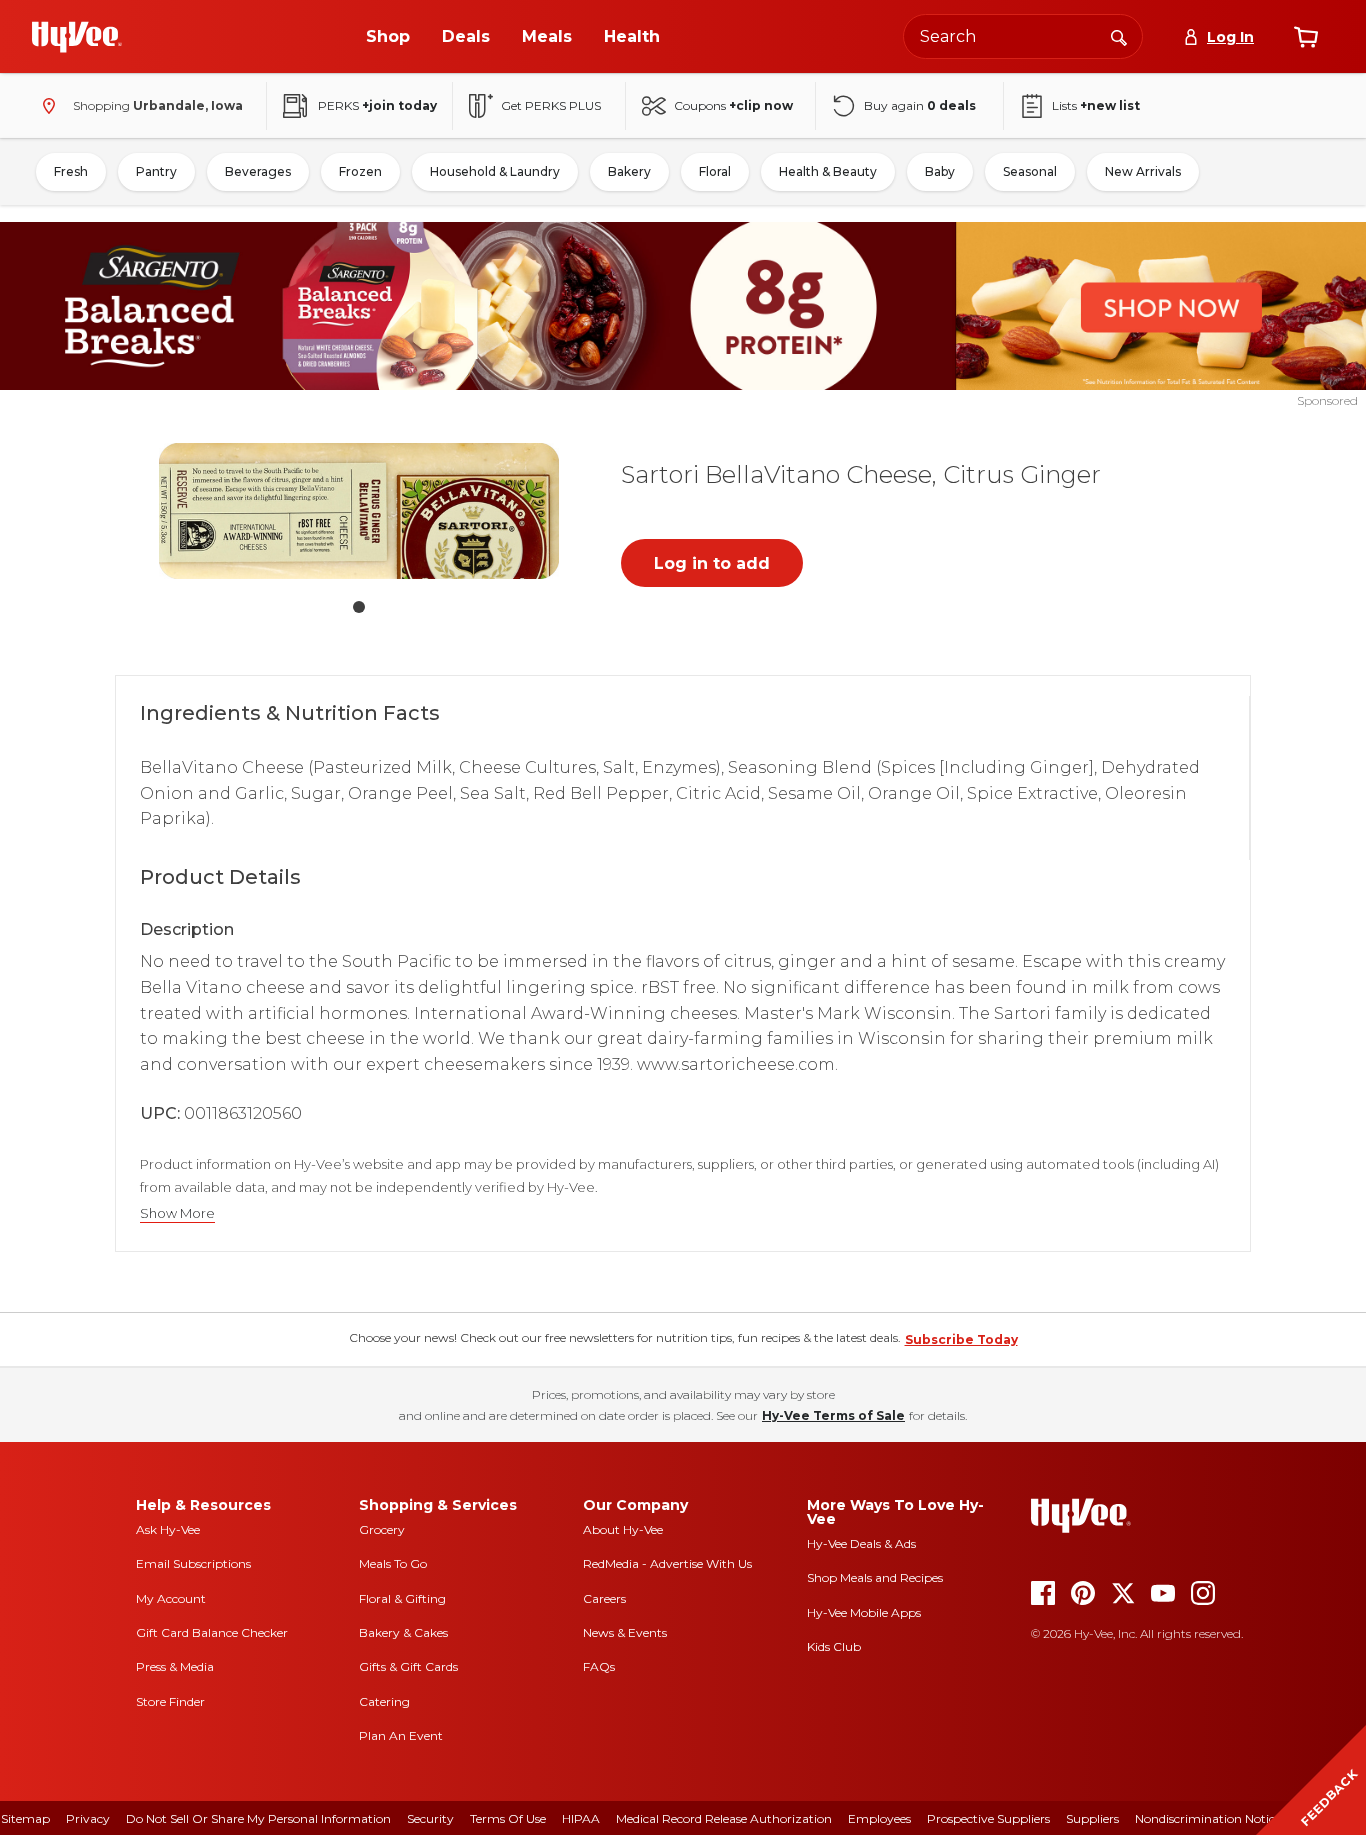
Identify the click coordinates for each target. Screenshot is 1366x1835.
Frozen (360, 171)
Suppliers (1092, 1818)
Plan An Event (401, 1735)
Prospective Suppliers (988, 1818)
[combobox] (1023, 36)
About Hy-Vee (623, 1529)
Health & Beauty (828, 171)
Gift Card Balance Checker (212, 1632)
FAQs (599, 1666)
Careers (604, 1598)
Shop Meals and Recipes (875, 1577)
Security (430, 1818)
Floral (715, 171)
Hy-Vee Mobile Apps (864, 1612)
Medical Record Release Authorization (724, 1818)
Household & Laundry (495, 171)
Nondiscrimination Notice (1208, 1818)
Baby (940, 171)
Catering (384, 1701)
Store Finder (170, 1701)
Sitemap (25, 1818)
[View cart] (1306, 37)
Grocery (382, 1529)
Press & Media (175, 1666)
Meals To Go (393, 1563)
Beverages (258, 171)
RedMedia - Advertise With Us (667, 1563)
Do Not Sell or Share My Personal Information (258, 1818)
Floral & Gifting (402, 1598)
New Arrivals (1143, 171)
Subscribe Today (961, 1339)
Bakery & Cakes (403, 1632)
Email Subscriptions (193, 1563)
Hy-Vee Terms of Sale (833, 1415)
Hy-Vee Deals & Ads (861, 1543)
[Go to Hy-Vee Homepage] (77, 37)
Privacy (88, 1818)
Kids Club (834, 1646)
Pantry (156, 171)
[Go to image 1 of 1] (359, 607)
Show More (177, 1213)
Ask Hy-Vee (168, 1529)
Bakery (629, 171)
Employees (879, 1818)
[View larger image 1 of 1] (359, 511)
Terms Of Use (508, 1818)
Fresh (71, 171)
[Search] (1119, 36)
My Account (171, 1598)
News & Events (625, 1632)
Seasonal (1030, 171)
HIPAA (581, 1818)
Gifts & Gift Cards (408, 1666)
